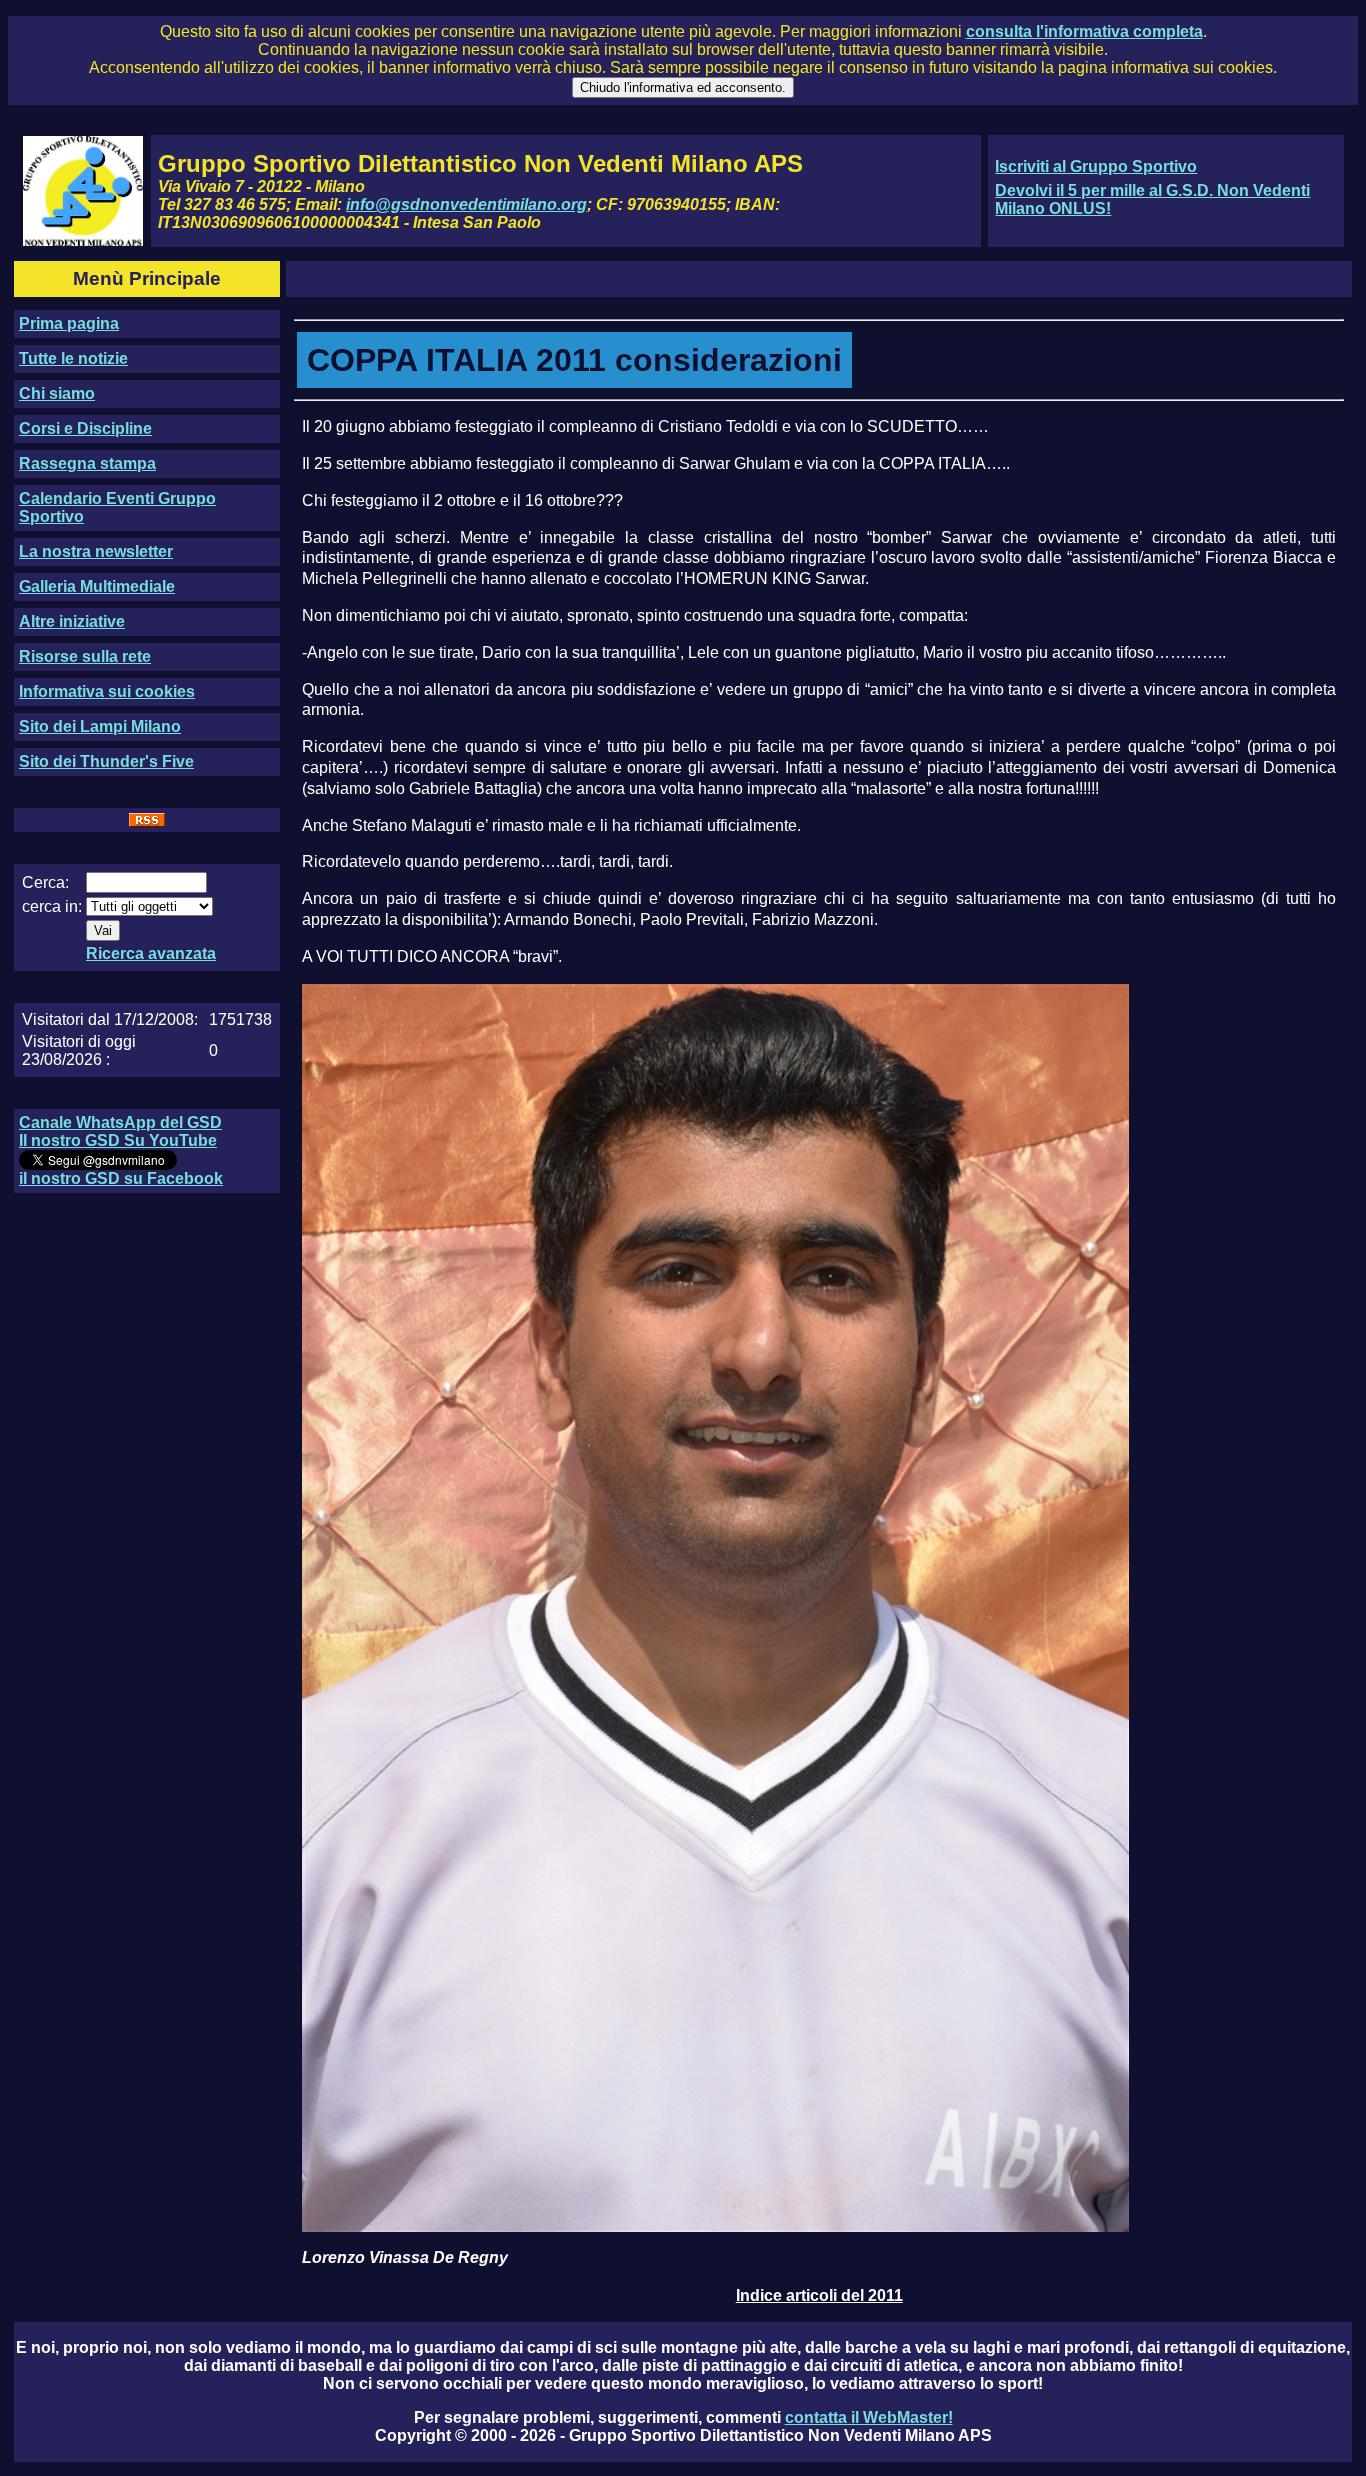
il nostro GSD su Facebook (121, 1178)
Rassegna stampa (87, 463)
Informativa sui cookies (107, 691)
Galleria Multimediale (97, 586)
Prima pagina (69, 323)
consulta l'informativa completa (1084, 31)
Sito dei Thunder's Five (106, 761)
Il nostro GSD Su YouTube (118, 1140)
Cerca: (45, 882)
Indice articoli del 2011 (819, 2295)
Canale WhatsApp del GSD (120, 1122)
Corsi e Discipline (85, 428)
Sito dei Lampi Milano (100, 726)
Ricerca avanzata (151, 953)
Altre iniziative (72, 621)
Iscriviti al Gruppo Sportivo (1096, 166)
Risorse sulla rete (85, 656)
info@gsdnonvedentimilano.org (466, 204)
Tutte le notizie (73, 358)
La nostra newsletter (96, 551)
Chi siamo (57, 393)
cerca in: (52, 906)
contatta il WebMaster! (869, 2417)
